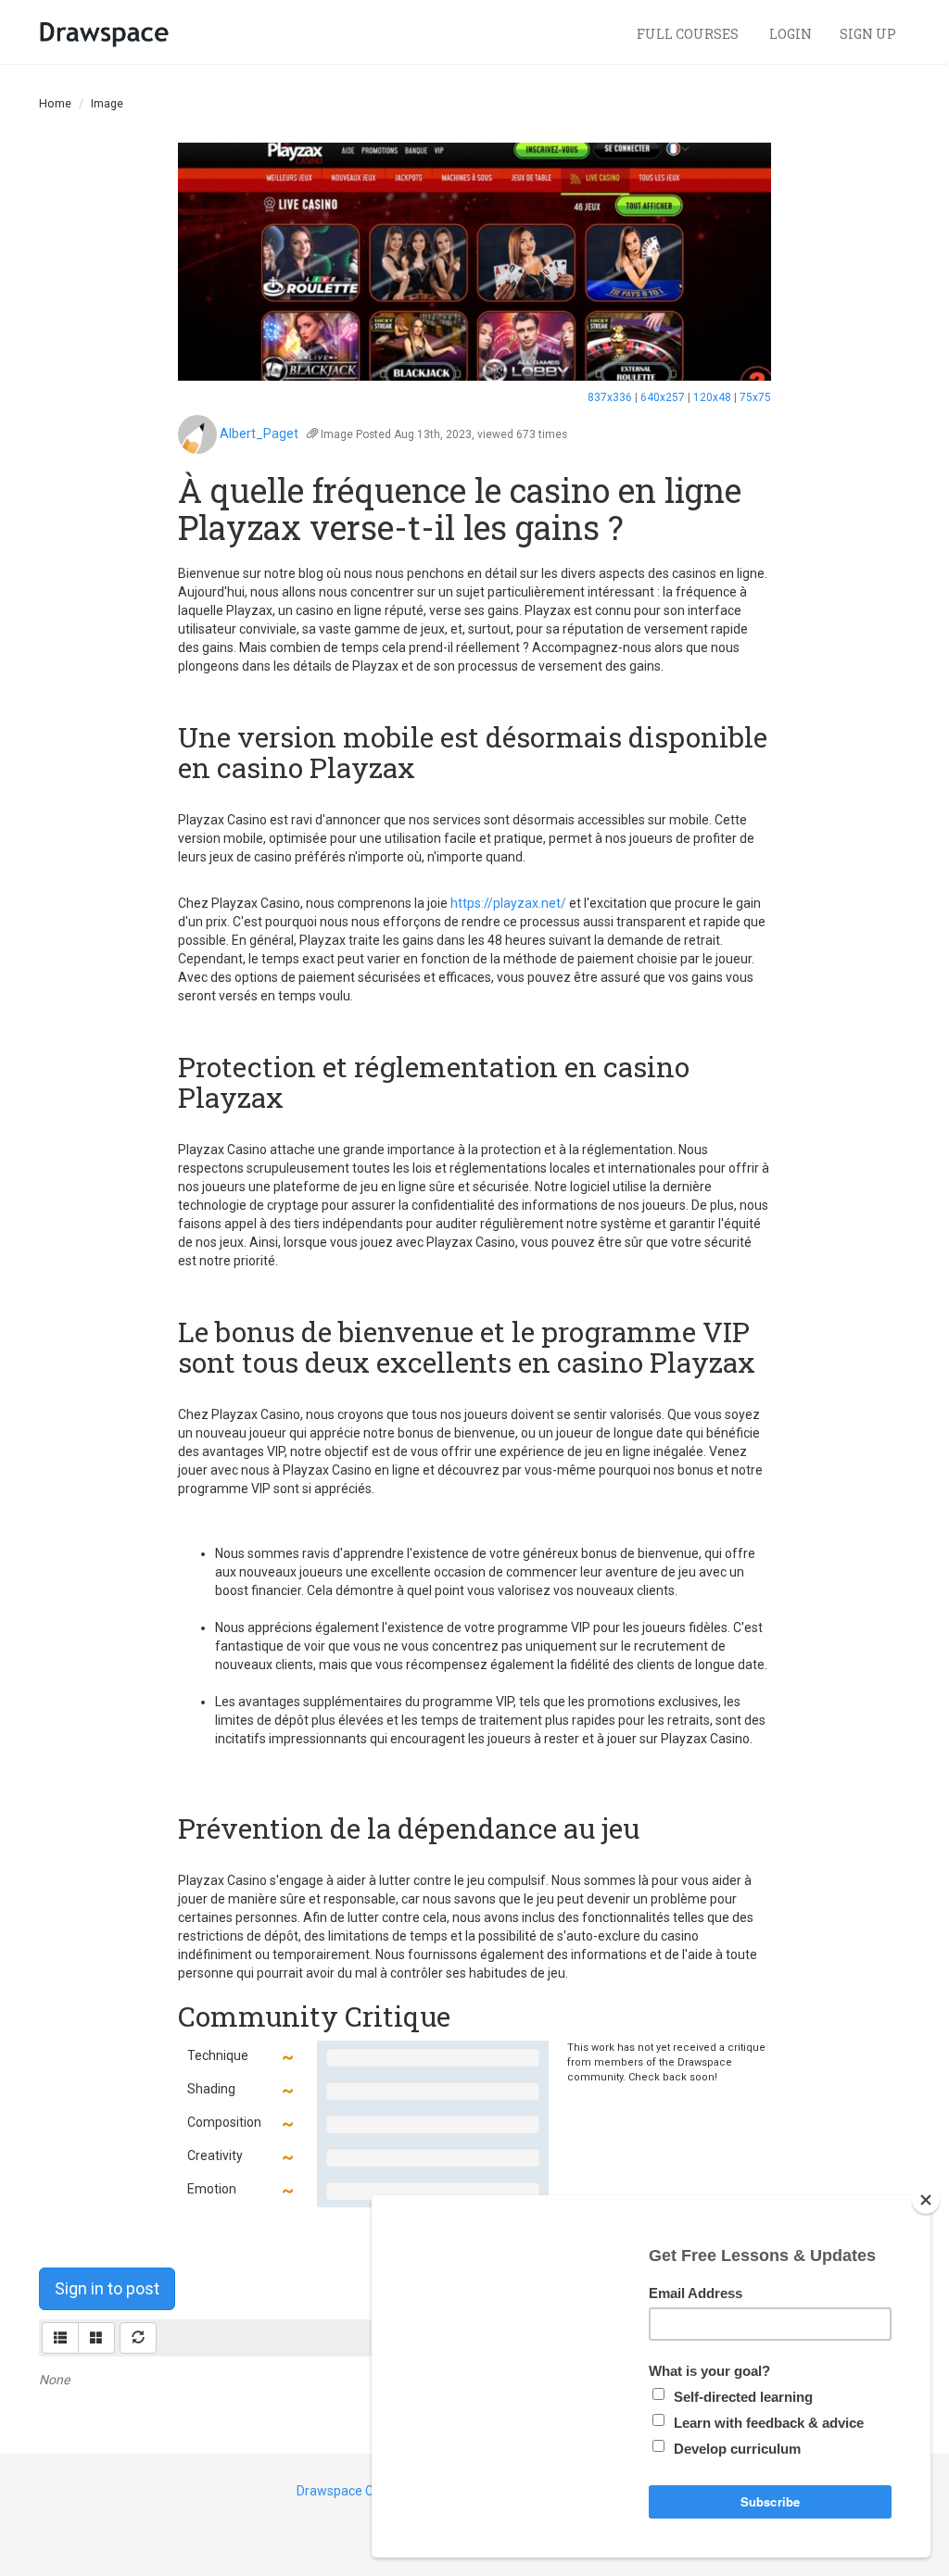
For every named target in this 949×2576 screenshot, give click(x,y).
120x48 (712, 397)
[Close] (926, 2200)
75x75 (755, 397)
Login (791, 34)
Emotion (212, 2189)
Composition (224, 2122)
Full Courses (689, 34)
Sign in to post (107, 2288)
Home (55, 103)
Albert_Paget (259, 434)
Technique (218, 2055)
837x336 (610, 397)
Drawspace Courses (355, 2491)
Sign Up (868, 34)
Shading (211, 2089)
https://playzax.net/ (508, 903)
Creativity (215, 2155)
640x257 (663, 397)
